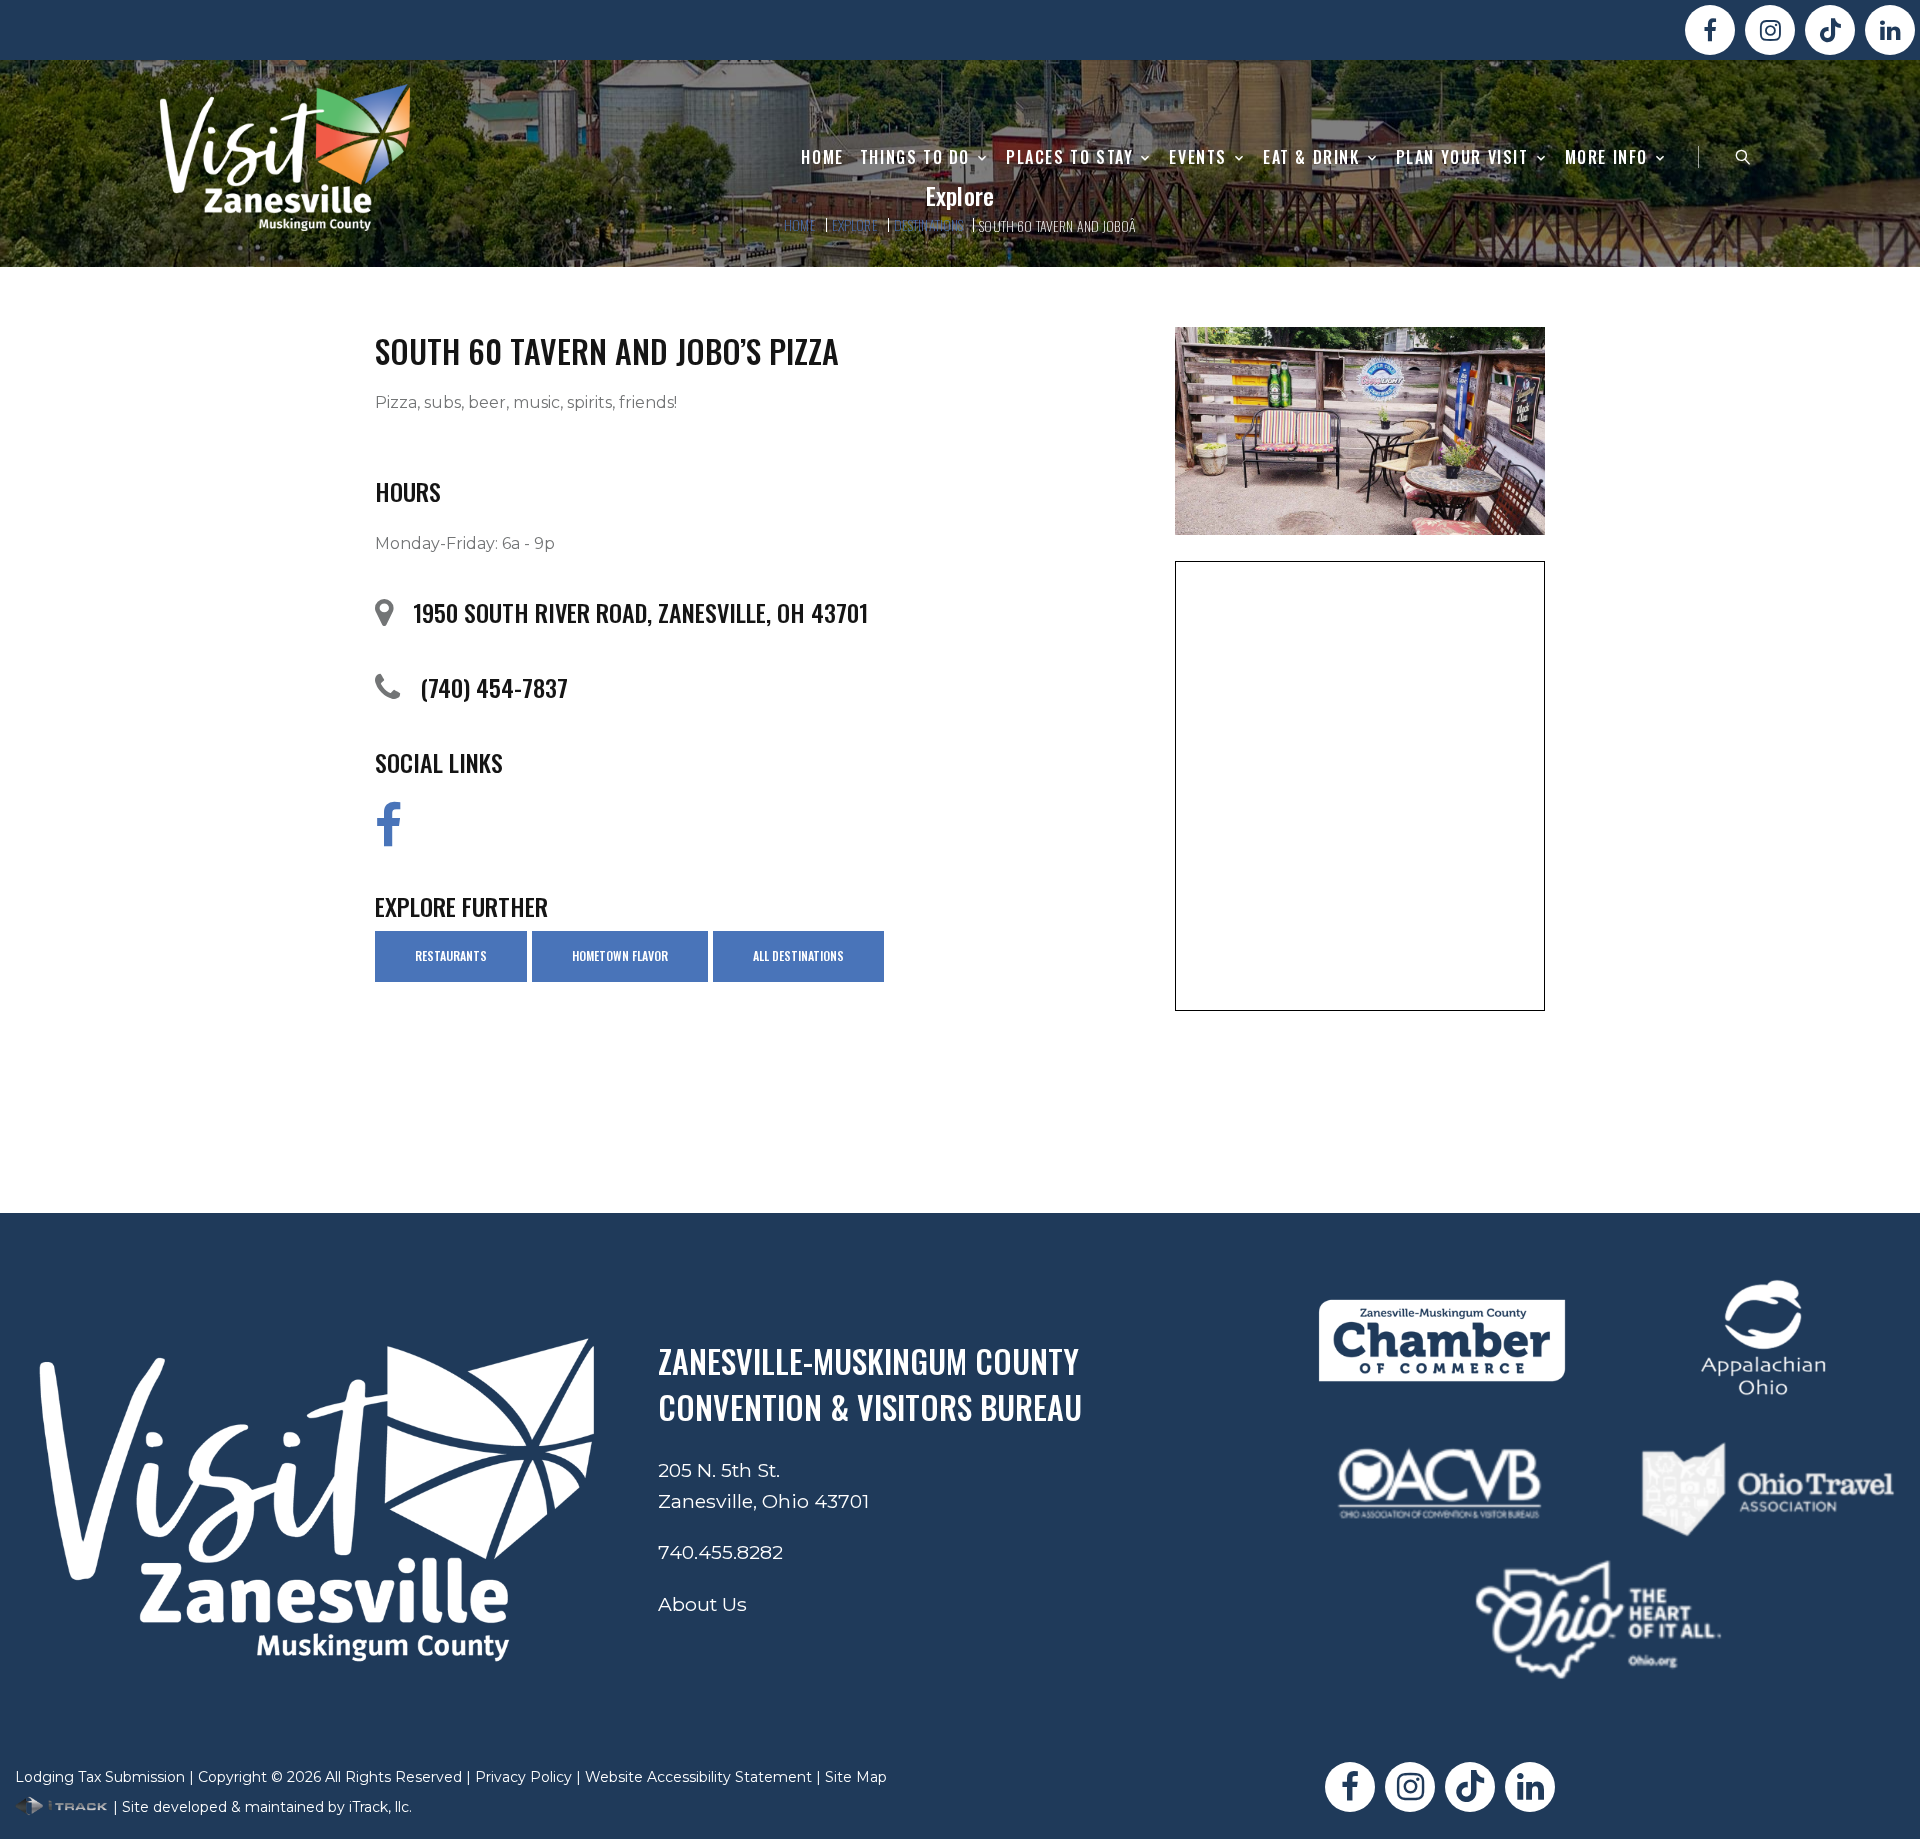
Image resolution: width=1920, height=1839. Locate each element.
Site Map (856, 1777)
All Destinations (798, 955)
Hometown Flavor (620, 955)
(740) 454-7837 (494, 687)
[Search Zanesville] (1743, 157)
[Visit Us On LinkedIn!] (1890, 30)
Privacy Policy (523, 1777)
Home (822, 157)
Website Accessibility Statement (698, 1777)
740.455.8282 (720, 1552)
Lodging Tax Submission (100, 1777)
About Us (702, 1604)
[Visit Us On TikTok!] (1830, 30)
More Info (1606, 157)
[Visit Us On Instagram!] (1770, 30)
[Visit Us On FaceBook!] (1710, 30)
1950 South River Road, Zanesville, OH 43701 (640, 612)
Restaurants (451, 955)
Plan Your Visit (1462, 157)
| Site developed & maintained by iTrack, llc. (260, 1807)
